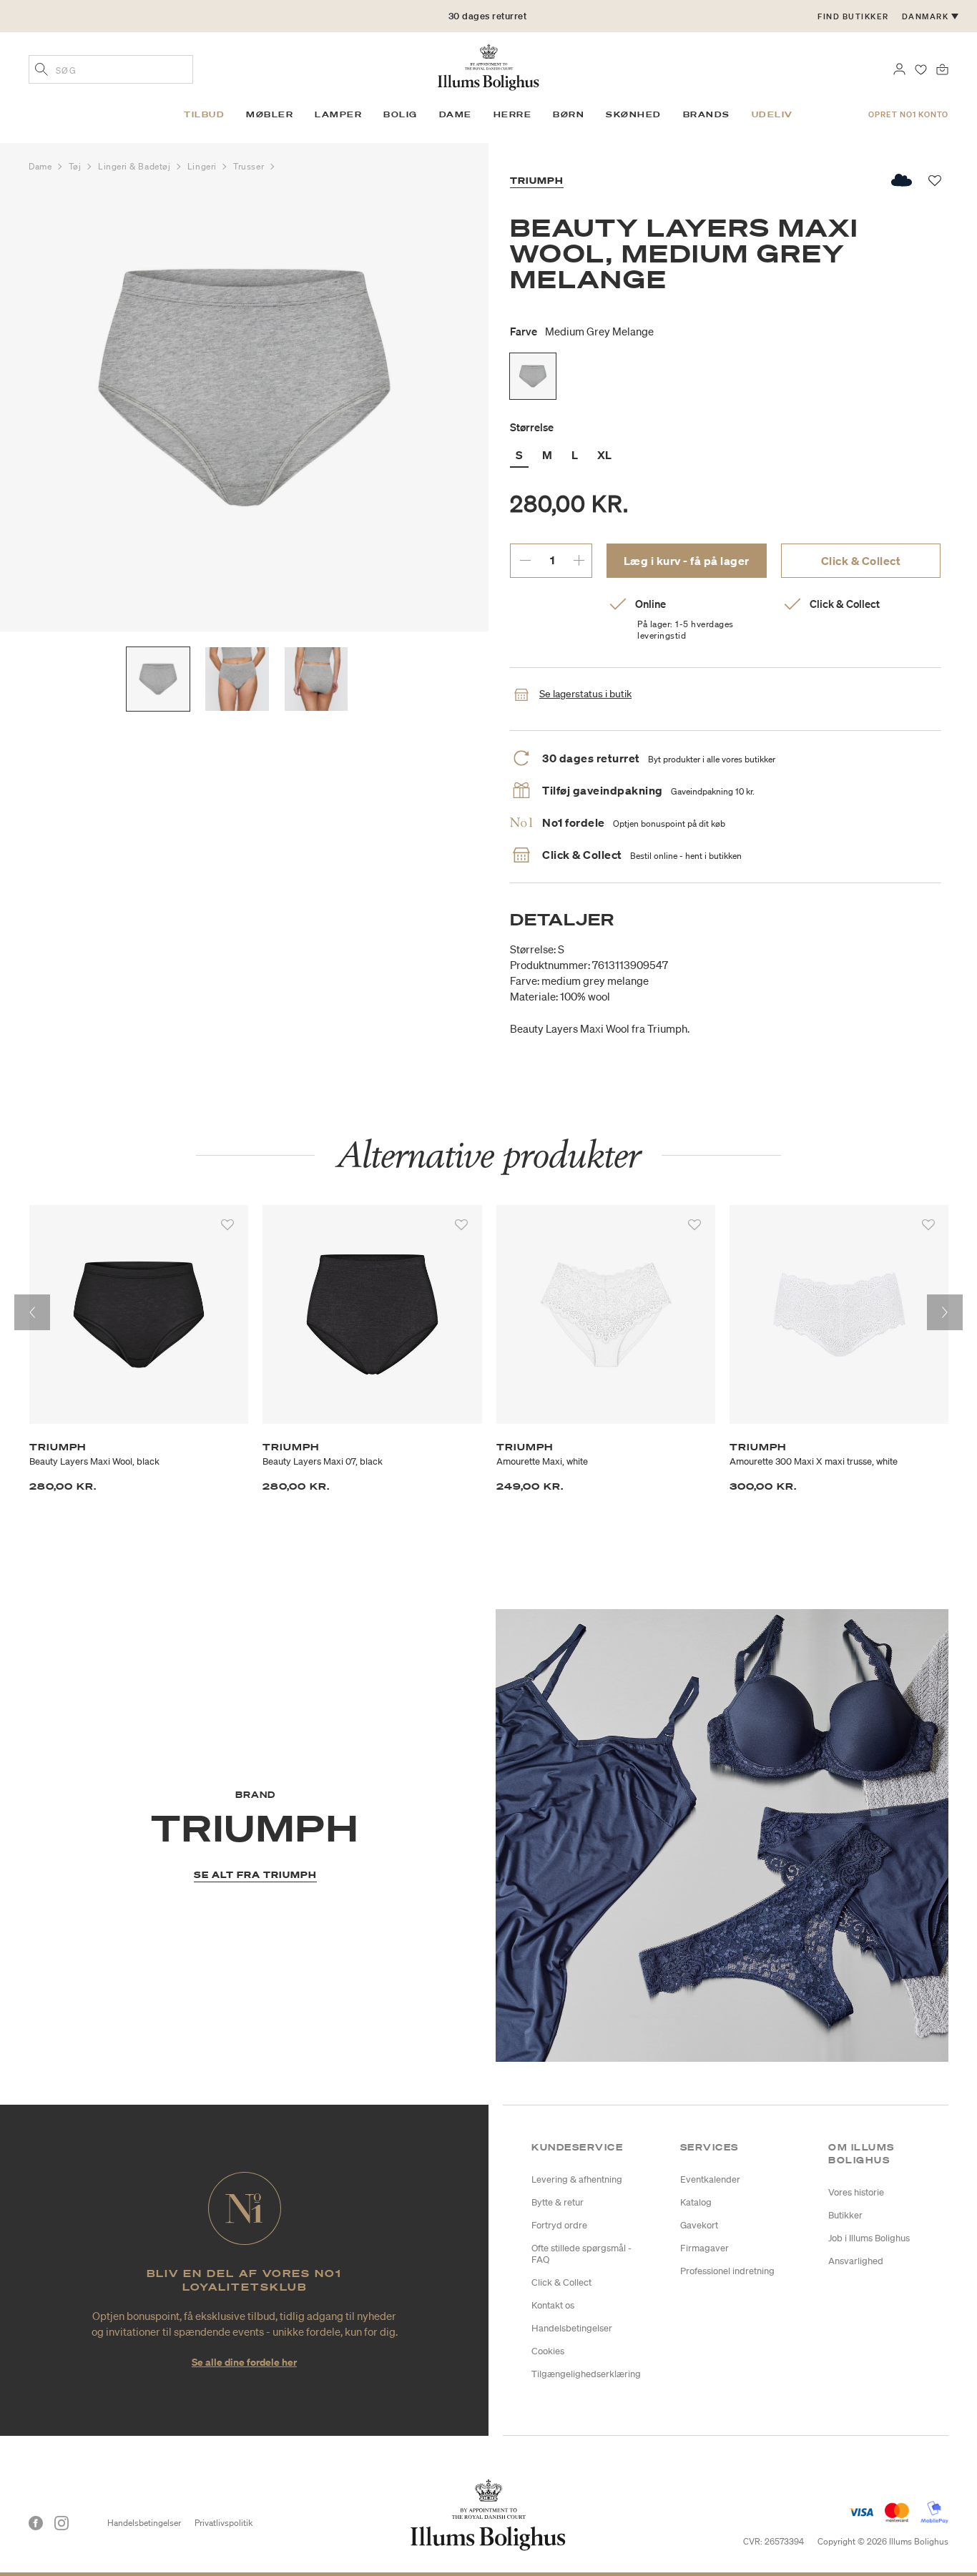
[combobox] (111, 69)
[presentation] (32, 1312)
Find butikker (853, 16)
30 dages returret (488, 16)
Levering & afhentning (577, 2179)
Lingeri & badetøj (136, 166)
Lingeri (203, 166)
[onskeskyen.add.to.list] (902, 180)
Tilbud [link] (204, 114)
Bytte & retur (558, 2202)
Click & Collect (861, 561)
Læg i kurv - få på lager (687, 561)
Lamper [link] (338, 114)
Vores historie (856, 2192)
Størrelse (532, 427)
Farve (582, 331)
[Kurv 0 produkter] (942, 68)
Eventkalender (710, 2179)
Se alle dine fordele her (244, 2362)
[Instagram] (62, 2523)
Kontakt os (553, 2305)
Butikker (845, 2215)
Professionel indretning (727, 2271)
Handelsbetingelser (572, 2328)
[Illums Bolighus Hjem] (488, 66)
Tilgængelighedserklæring (586, 2374)
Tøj (76, 166)
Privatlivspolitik (224, 2523)
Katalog (696, 2202)
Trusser (250, 166)
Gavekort (699, 2225)
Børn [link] (569, 114)
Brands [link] (707, 114)
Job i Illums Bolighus (869, 2238)
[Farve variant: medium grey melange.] (533, 376)
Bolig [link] (401, 114)
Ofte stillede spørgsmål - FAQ (581, 2254)
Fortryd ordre (559, 2225)
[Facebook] (36, 2523)
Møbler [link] (270, 114)
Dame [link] (456, 114)
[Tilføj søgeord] (41, 71)
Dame (41, 166)
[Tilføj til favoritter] (227, 1225)
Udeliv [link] (772, 114)
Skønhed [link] (634, 114)
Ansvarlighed (856, 2261)
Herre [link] (513, 114)
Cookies (548, 2351)
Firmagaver (704, 2248)
